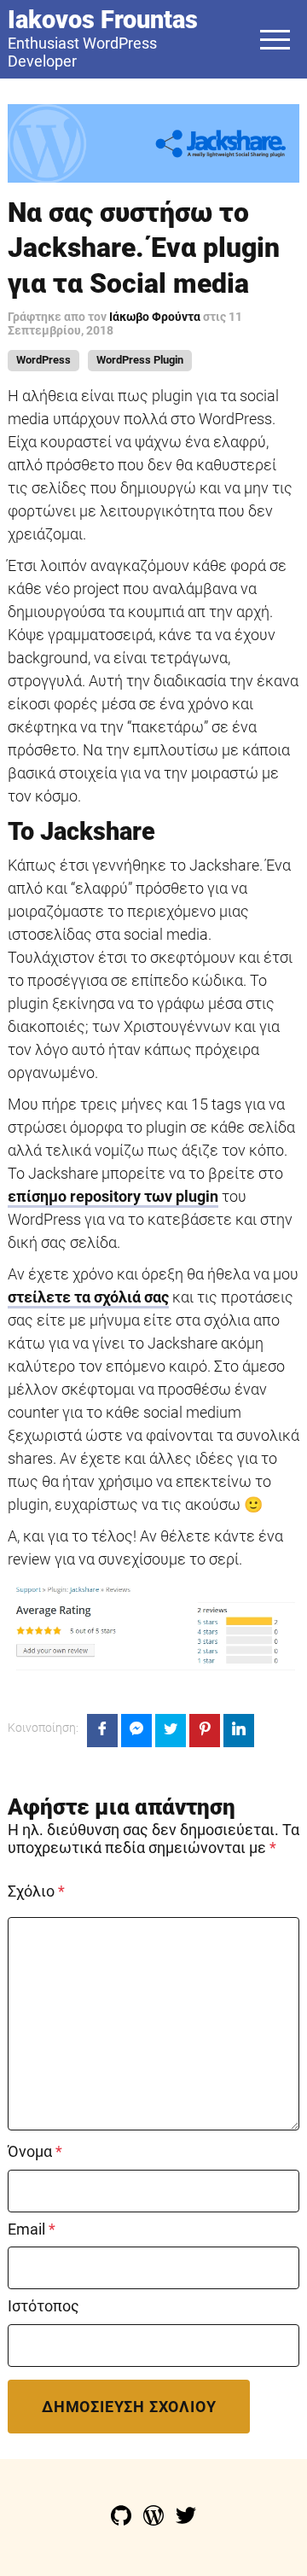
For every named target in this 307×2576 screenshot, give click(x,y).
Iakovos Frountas (103, 20)
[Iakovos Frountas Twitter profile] (186, 2520)
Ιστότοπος (43, 2306)
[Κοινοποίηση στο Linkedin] (239, 1731)
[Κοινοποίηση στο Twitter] (171, 1731)
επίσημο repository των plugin (113, 1196)
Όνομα (35, 2152)
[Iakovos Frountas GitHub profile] (123, 2520)
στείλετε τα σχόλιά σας (88, 1297)
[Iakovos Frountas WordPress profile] (155, 2520)
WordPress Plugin (140, 360)
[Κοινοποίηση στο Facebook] (102, 1731)
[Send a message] (136, 1731)
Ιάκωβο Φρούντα (156, 317)
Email (32, 2229)
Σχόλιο (36, 1891)
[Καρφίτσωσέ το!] (205, 1731)
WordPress (43, 360)
